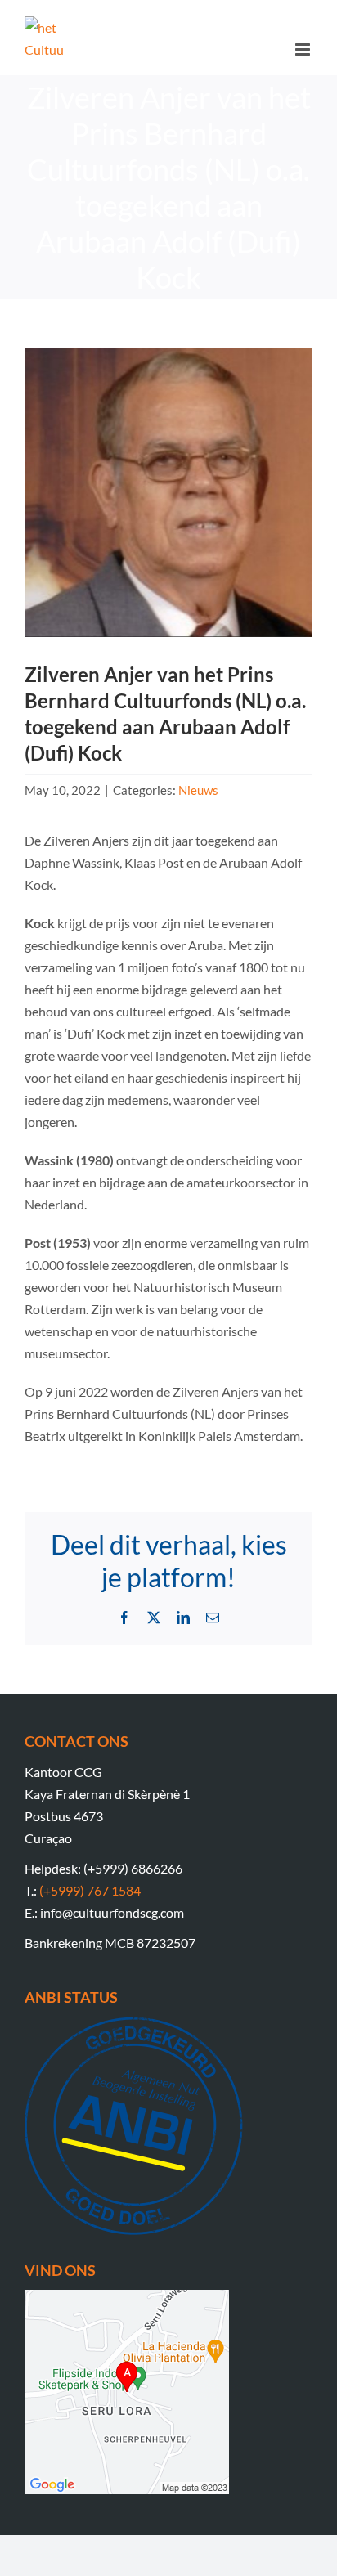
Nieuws (198, 790)
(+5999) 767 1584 (90, 1890)
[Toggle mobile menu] (304, 49)
